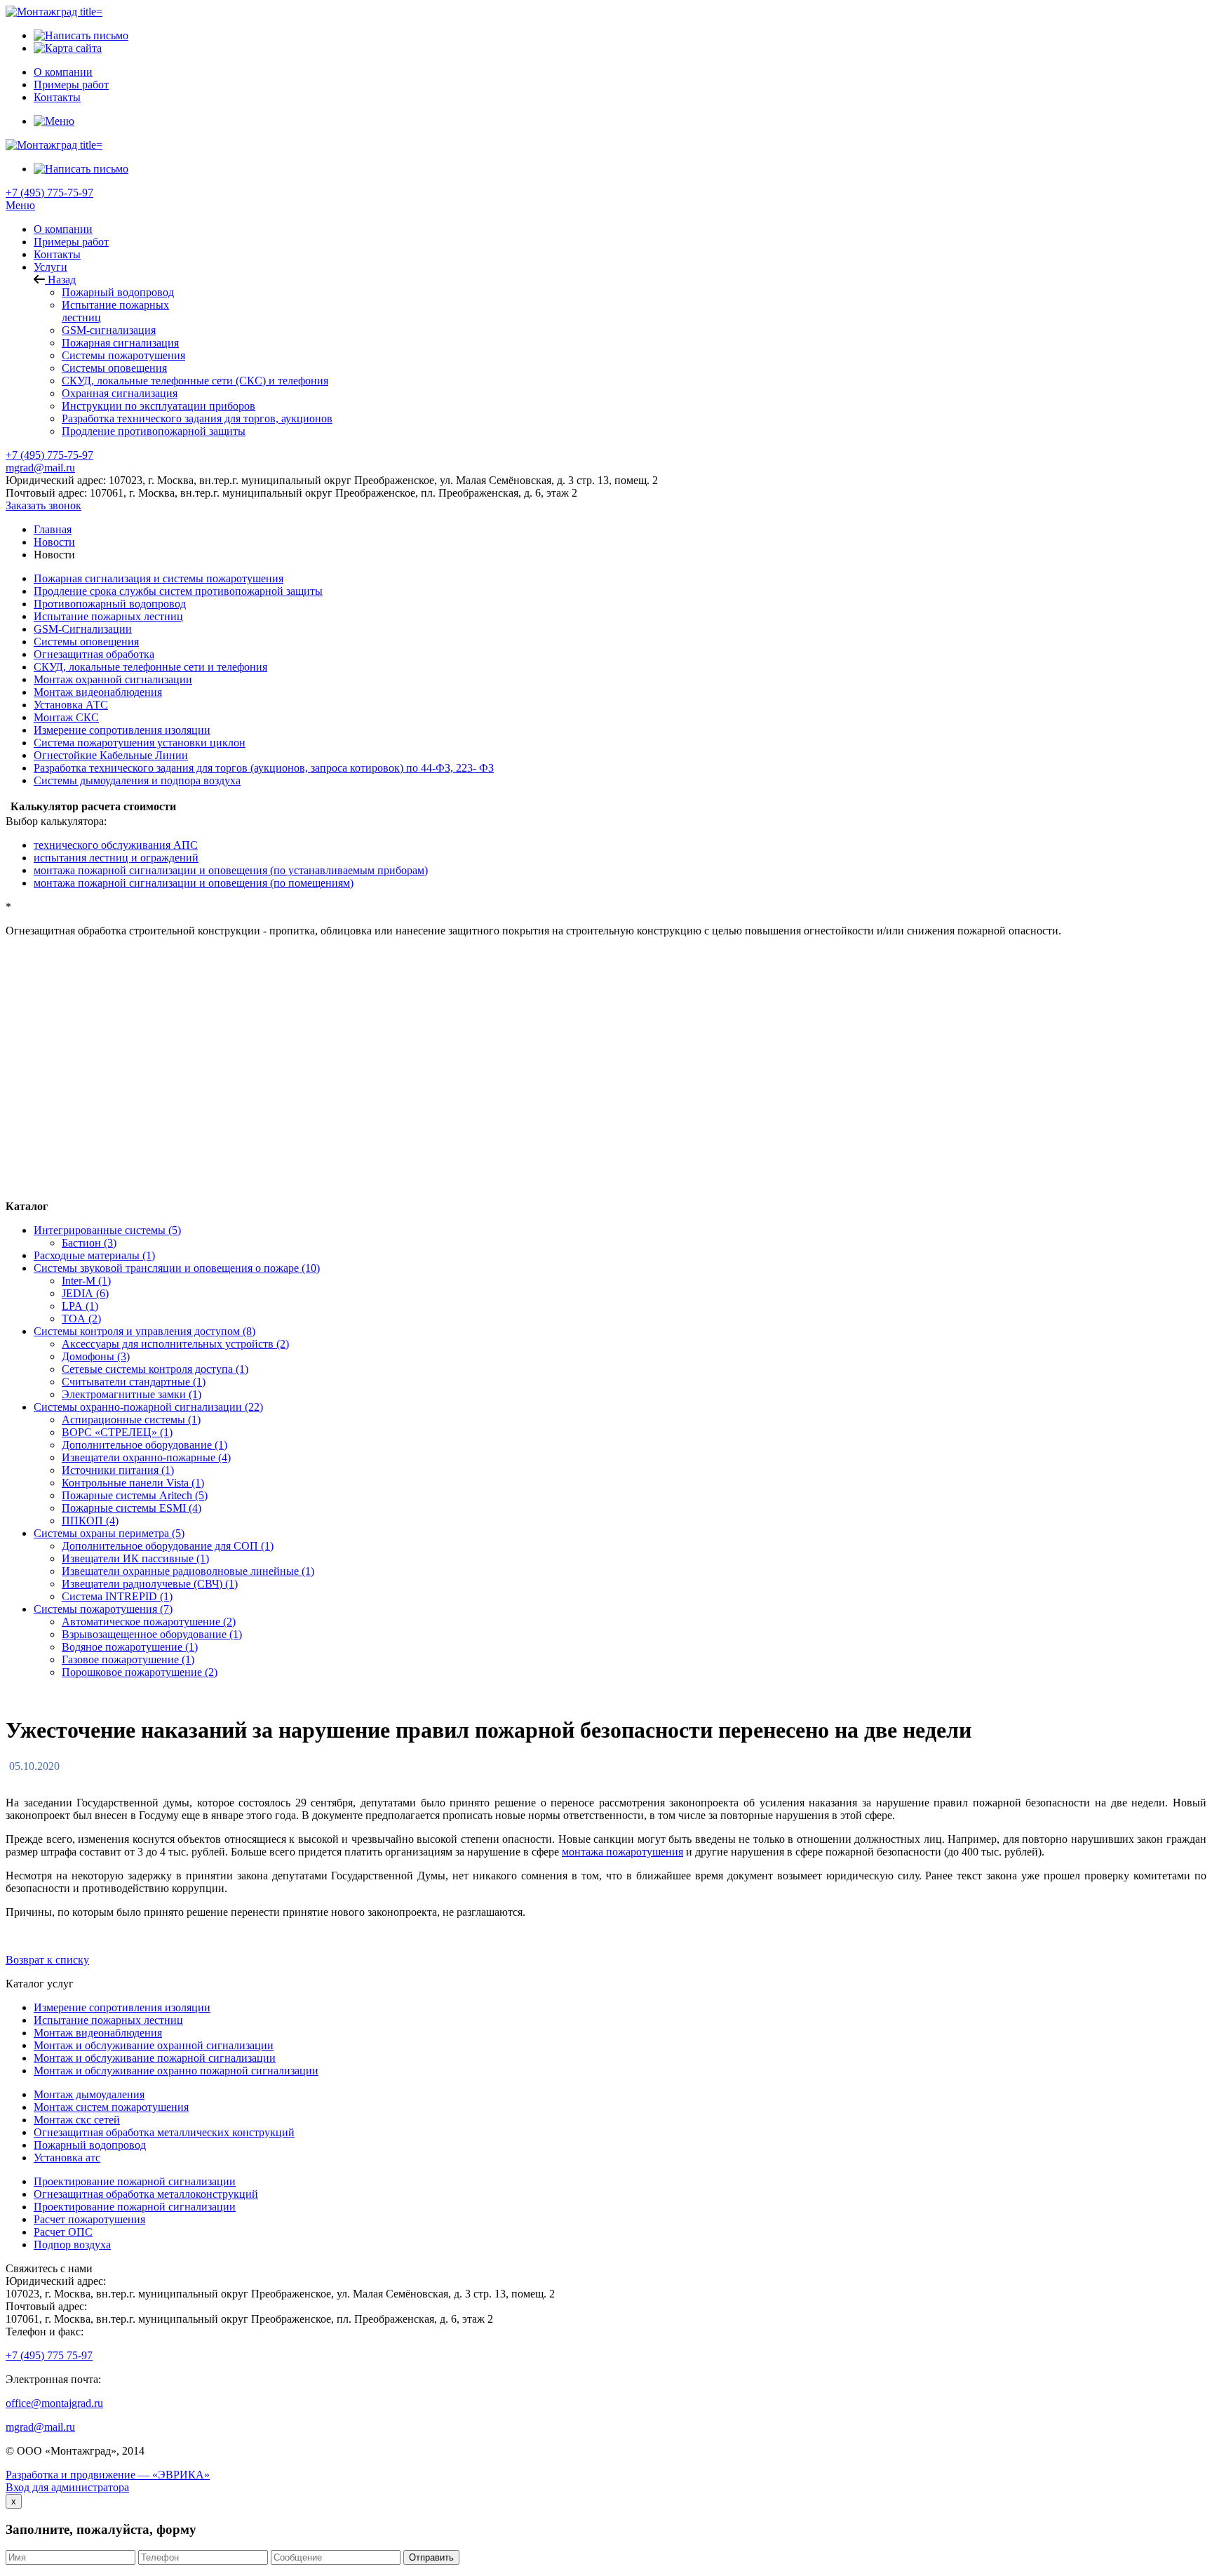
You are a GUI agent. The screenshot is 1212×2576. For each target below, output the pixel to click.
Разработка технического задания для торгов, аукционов (197, 418)
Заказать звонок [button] (43, 505)
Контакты (57, 254)
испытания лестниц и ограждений (116, 858)
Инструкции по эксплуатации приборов (159, 406)
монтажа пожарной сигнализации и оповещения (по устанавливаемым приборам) (231, 870)
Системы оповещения (114, 368)
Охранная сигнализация (120, 393)
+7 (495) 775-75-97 (49, 193)
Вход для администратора (67, 2487)
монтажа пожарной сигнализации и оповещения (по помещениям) (194, 883)
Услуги (50, 267)
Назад (60, 280)
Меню (20, 205)
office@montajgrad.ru (54, 2403)
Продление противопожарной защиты (154, 431)
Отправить (431, 2557)
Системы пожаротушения (123, 355)
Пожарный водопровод (118, 292)
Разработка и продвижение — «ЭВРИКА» (108, 2475)
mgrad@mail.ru (40, 468)
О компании (63, 229)
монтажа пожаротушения (622, 1852)
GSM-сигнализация (109, 330)
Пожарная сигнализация (120, 343)
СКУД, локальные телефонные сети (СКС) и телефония (195, 381)
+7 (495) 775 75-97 (49, 2355)
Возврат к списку (47, 1960)
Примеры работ (71, 242)
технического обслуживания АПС (116, 845)
